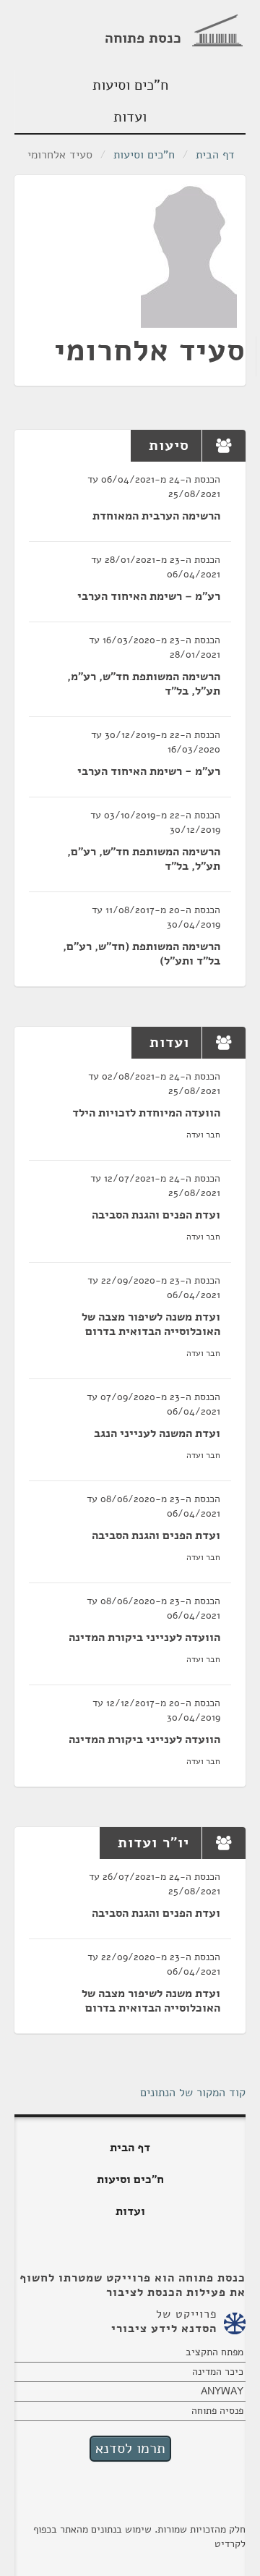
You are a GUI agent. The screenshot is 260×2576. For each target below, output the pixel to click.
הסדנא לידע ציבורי (164, 2329)
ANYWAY (222, 2391)
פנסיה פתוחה (217, 2411)
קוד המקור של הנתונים (193, 2093)
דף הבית (215, 155)
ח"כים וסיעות (130, 85)
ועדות (130, 117)
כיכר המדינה (218, 2372)
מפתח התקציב (214, 2352)
